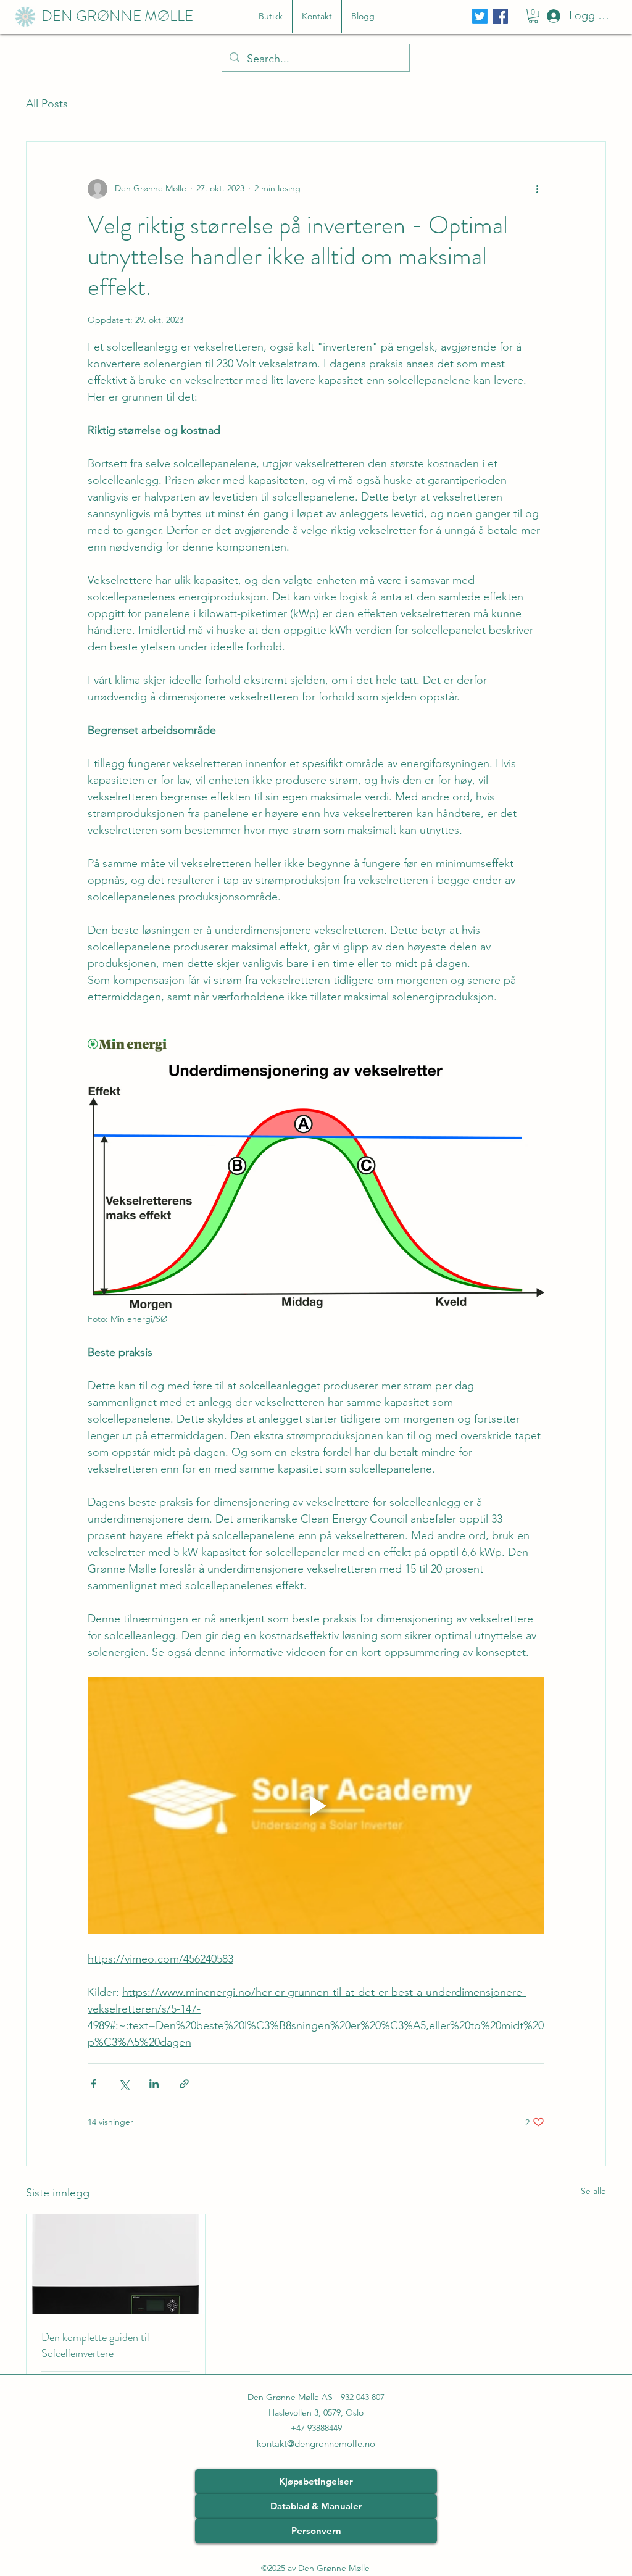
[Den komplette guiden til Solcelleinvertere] (116, 2264)
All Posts (47, 104)
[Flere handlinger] (537, 189)
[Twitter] (480, 16)
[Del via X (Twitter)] (124, 2084)
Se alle (593, 2191)
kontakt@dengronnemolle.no (316, 2444)
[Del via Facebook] (94, 2084)
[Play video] (316, 1806)
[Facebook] (500, 16)
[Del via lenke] (184, 2084)
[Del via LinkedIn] (154, 2084)
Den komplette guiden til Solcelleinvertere (95, 2345)
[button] (533, 16)
